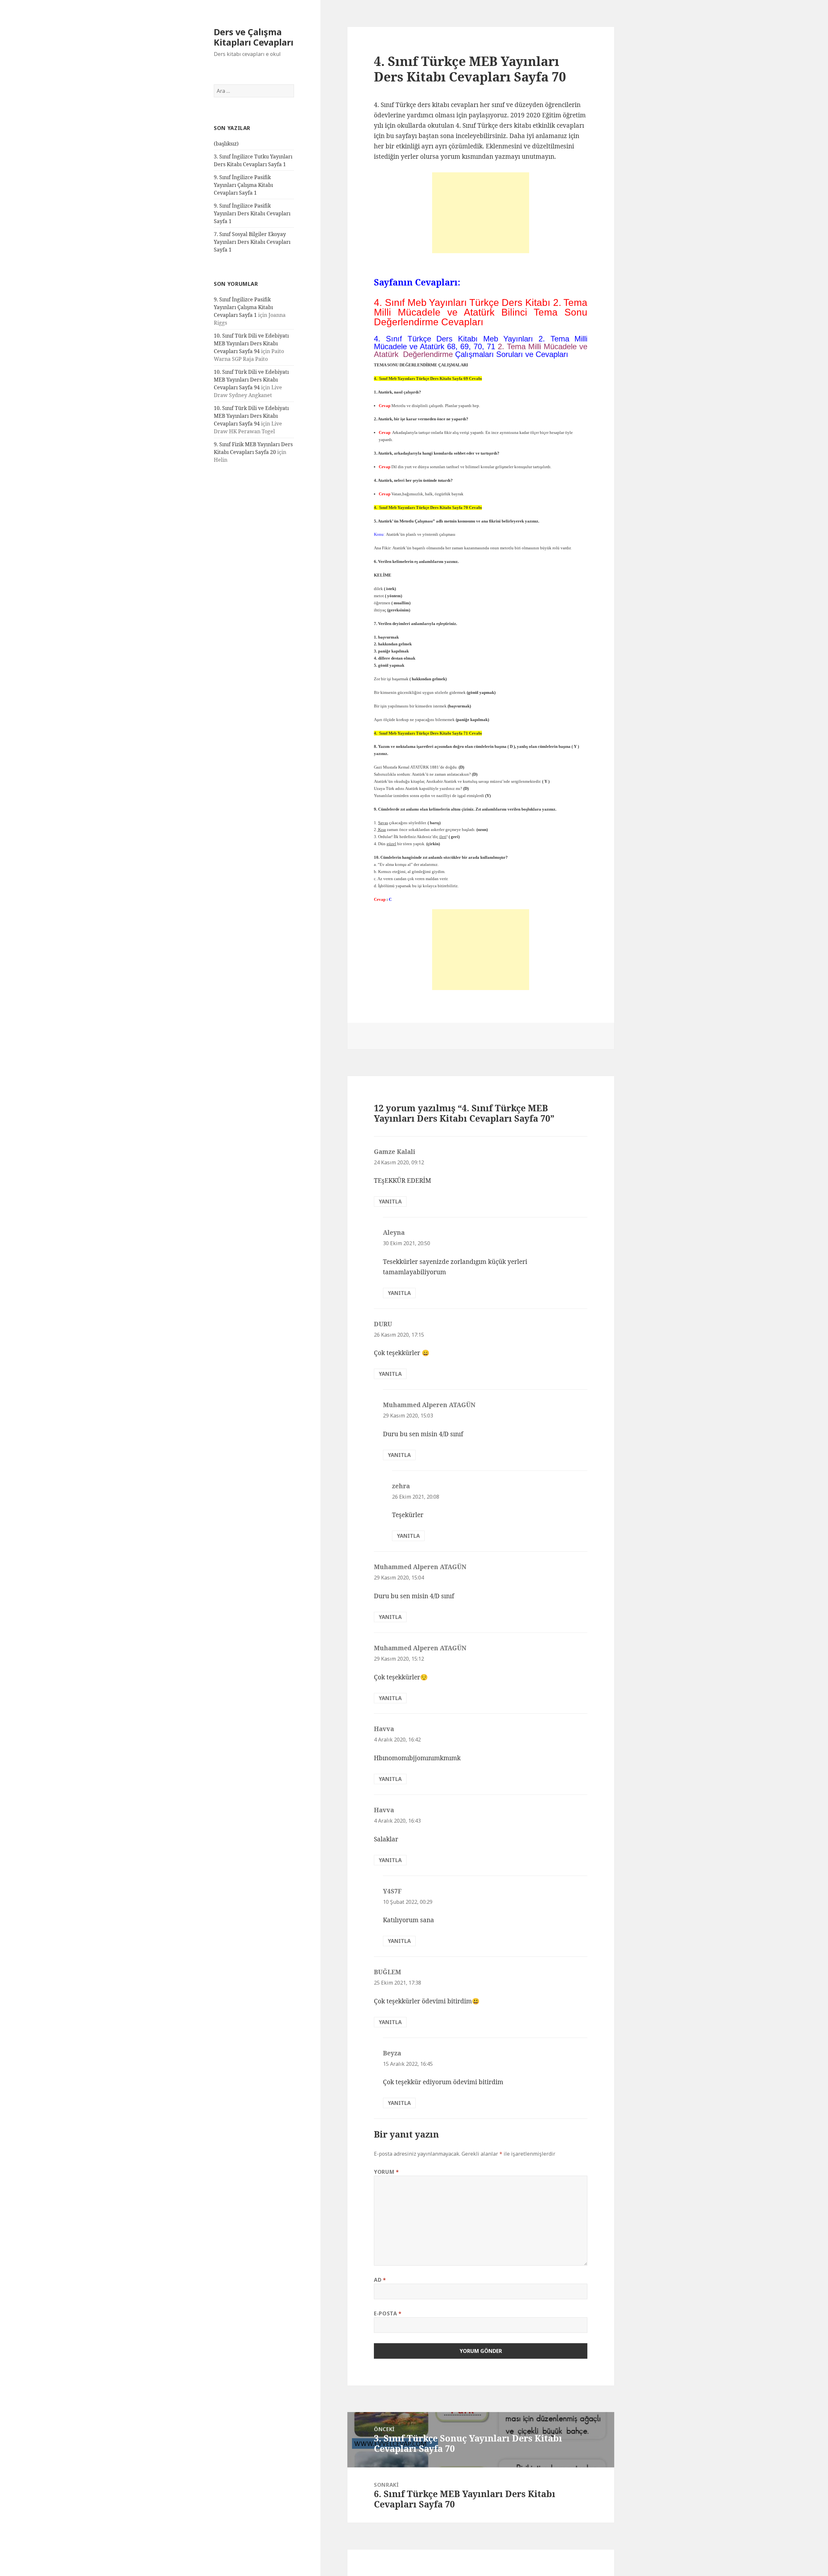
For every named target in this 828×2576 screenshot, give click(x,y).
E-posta (388, 2313)
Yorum (386, 2172)
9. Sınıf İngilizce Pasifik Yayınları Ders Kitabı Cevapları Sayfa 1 (252, 213)
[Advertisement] (481, 213)
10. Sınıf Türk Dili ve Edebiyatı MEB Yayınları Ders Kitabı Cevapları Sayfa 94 (251, 343)
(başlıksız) (226, 144)
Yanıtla (390, 1202)
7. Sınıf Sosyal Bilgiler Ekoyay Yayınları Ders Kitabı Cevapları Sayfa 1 (252, 242)
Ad (380, 2280)
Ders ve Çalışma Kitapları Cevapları (254, 37)
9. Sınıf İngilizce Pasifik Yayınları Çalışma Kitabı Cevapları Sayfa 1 (243, 185)
